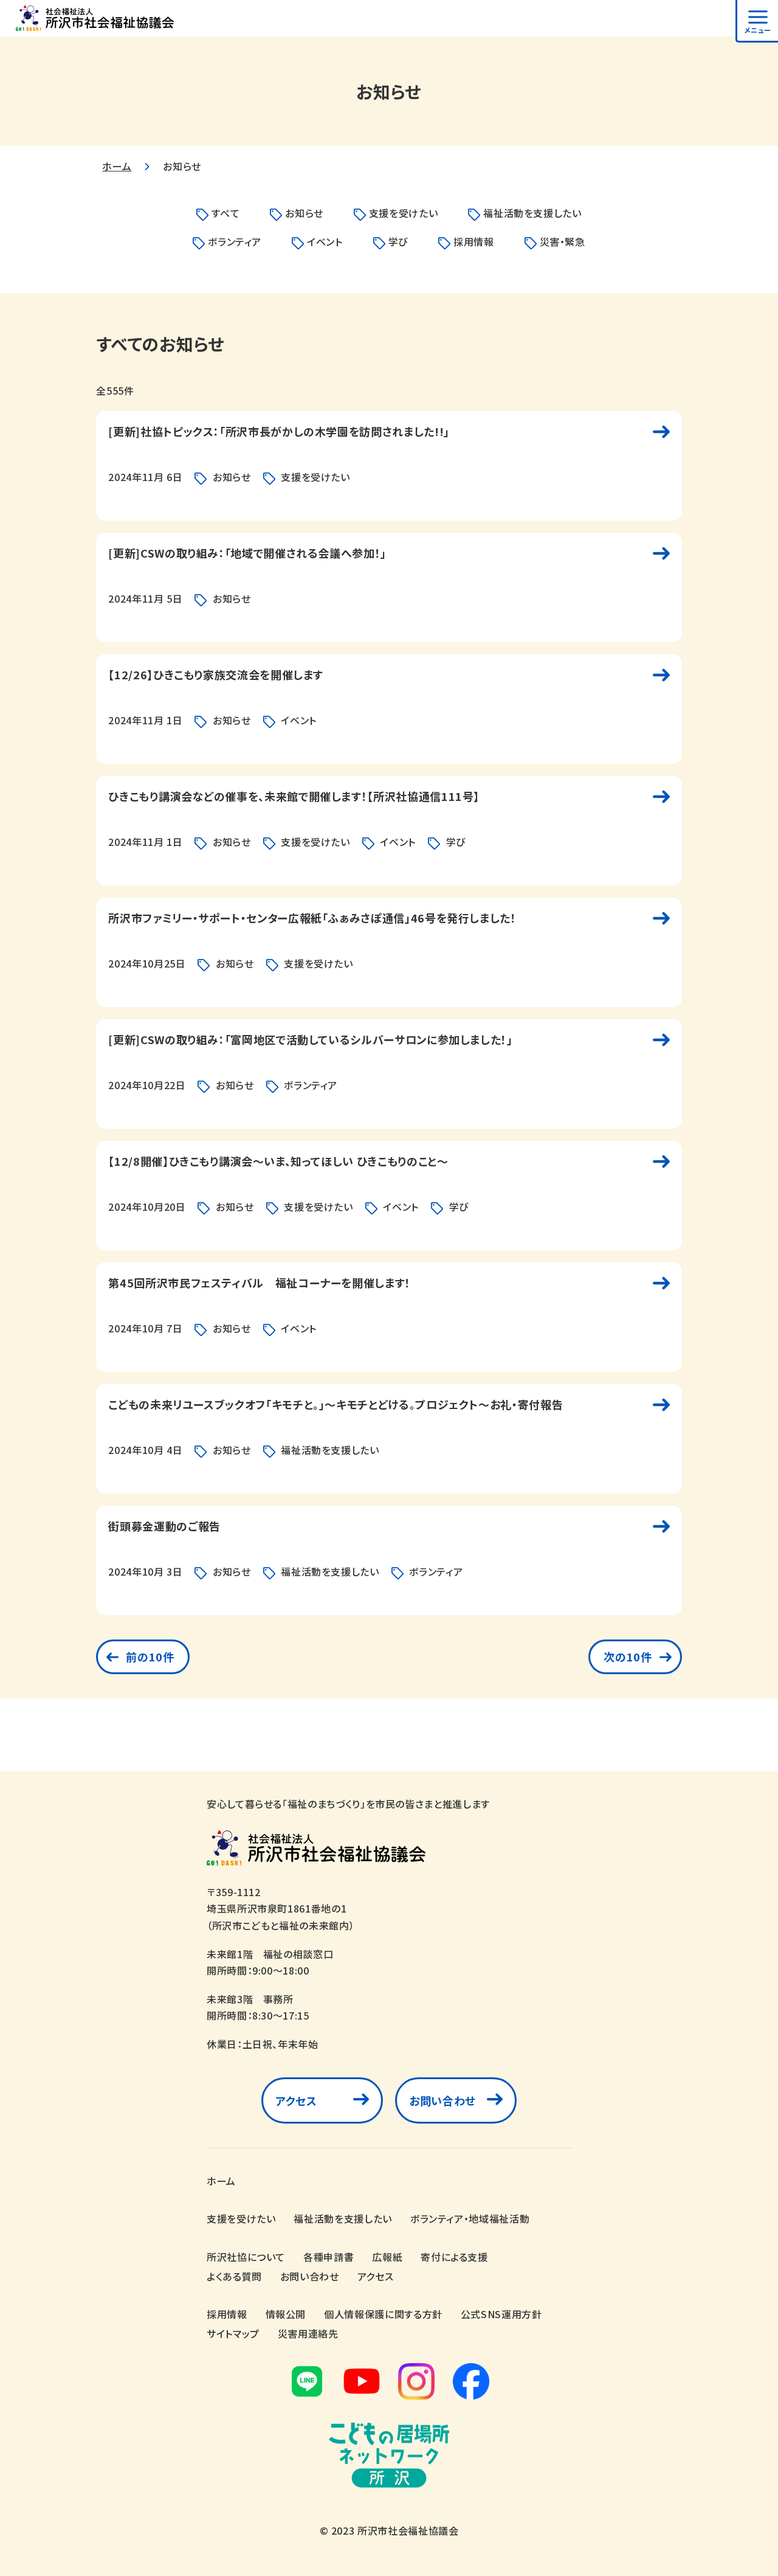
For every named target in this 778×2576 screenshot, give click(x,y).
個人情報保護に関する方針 (383, 2314)
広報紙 (387, 2257)
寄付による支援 (454, 2257)
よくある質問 (234, 2276)
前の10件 (150, 1657)
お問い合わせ (442, 2100)
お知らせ (304, 213)
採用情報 (474, 241)
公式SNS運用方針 (501, 2314)
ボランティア (235, 241)
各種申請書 (329, 2257)
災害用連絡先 (308, 2333)
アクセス (296, 2100)
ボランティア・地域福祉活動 (470, 2218)
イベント (325, 241)
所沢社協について (246, 2257)
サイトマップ (233, 2333)
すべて (225, 213)
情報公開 (286, 2314)
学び (398, 241)
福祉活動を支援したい (532, 213)
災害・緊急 (563, 241)
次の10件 (628, 1657)
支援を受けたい (403, 213)
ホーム (117, 166)
